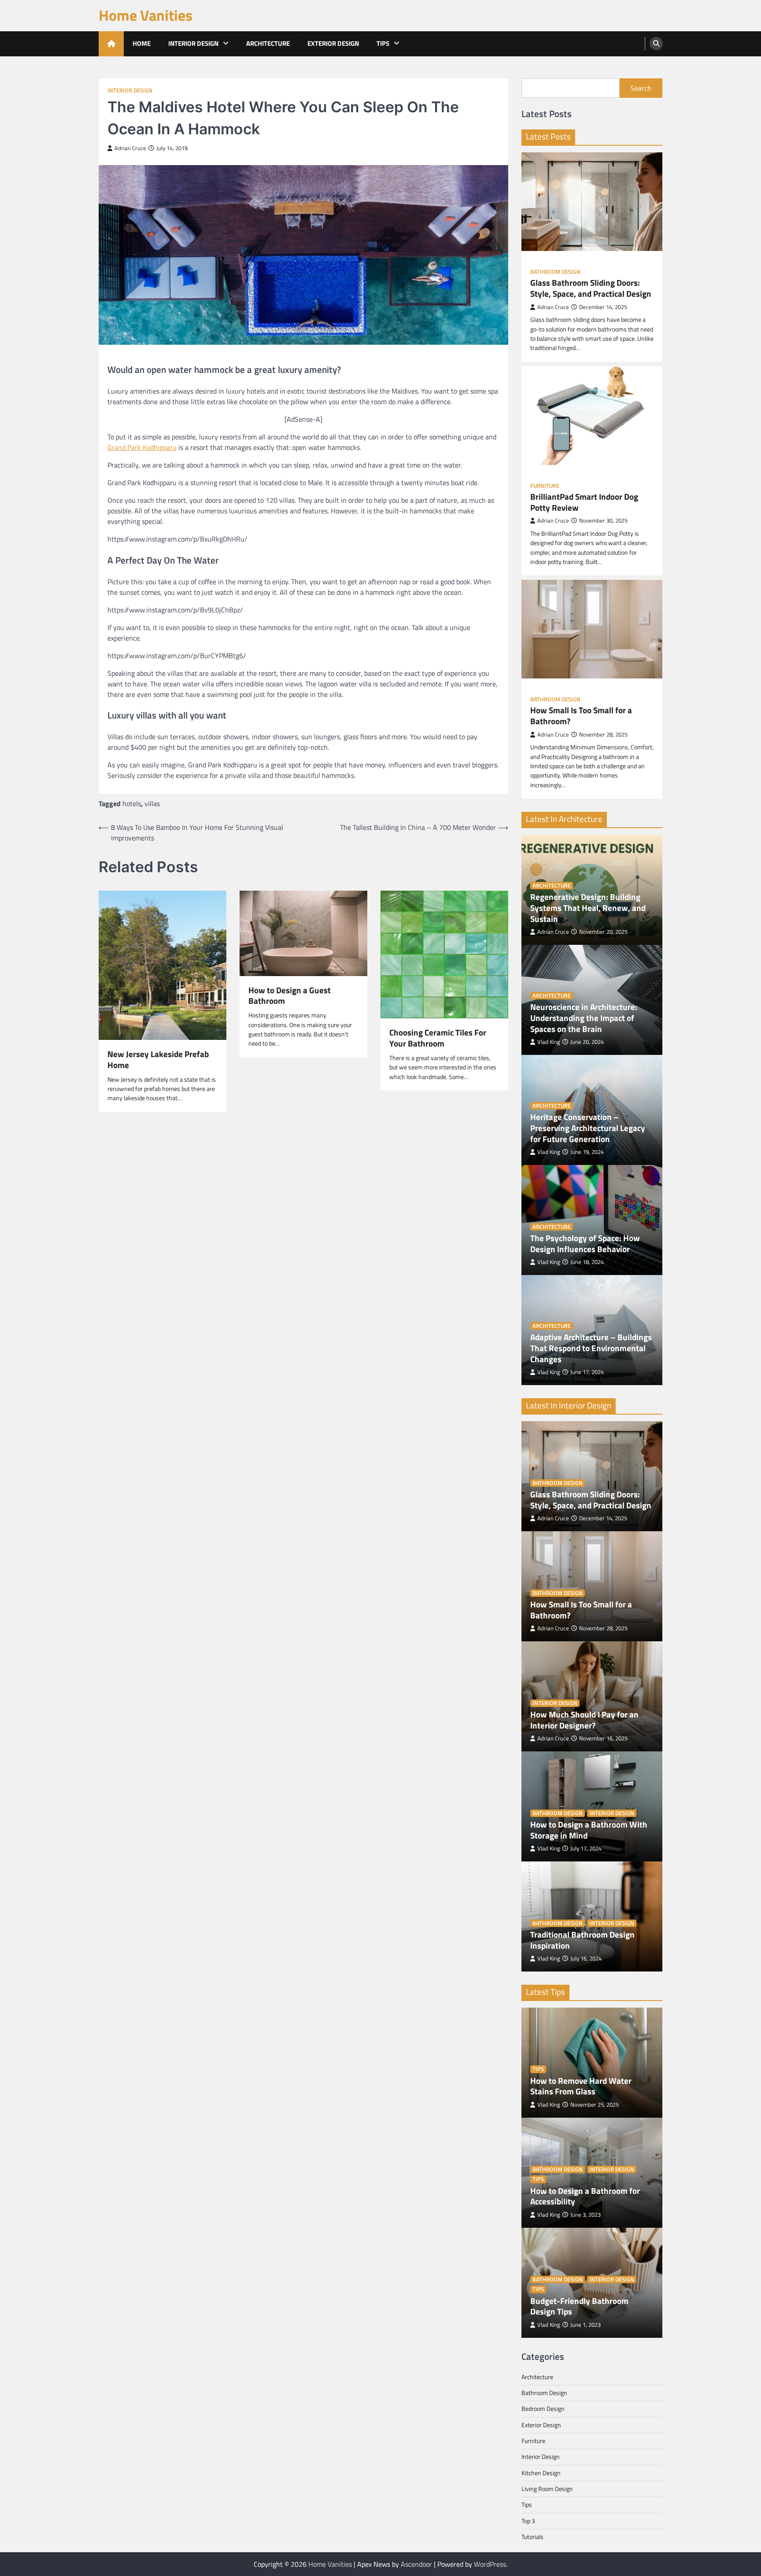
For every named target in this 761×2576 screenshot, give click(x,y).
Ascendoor (416, 2564)
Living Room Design (547, 2489)
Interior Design (193, 43)
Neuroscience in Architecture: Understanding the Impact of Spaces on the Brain (584, 1018)
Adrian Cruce (130, 148)
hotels (132, 803)
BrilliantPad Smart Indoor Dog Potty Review (584, 502)
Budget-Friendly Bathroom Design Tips (579, 2307)
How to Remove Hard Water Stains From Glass (581, 2086)
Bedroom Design (543, 2409)
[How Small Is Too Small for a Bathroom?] (592, 629)
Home (142, 43)
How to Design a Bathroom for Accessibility (585, 2196)
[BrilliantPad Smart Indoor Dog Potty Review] (592, 416)
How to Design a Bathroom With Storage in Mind (589, 1830)
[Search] (656, 44)
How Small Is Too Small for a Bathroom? (581, 716)
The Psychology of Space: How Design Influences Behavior (585, 1244)
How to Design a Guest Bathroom (290, 996)
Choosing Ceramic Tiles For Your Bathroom (438, 1038)
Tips (383, 43)
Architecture (268, 43)
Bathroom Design (555, 272)
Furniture (545, 486)
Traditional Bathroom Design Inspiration (582, 1940)
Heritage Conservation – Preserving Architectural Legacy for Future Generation (588, 1128)
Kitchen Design (541, 2473)
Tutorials (532, 2537)
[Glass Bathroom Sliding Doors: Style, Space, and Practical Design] (592, 202)
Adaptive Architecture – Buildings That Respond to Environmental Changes (591, 1348)
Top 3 (528, 2521)
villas (152, 803)
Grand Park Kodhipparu (142, 447)
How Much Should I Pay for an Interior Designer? (584, 1720)
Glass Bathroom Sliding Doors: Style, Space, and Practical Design (591, 288)
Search (641, 88)
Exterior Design (333, 43)
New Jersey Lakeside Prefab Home (158, 1060)
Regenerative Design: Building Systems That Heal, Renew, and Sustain (588, 908)
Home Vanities (146, 15)
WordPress (490, 2564)
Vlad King (549, 1042)
